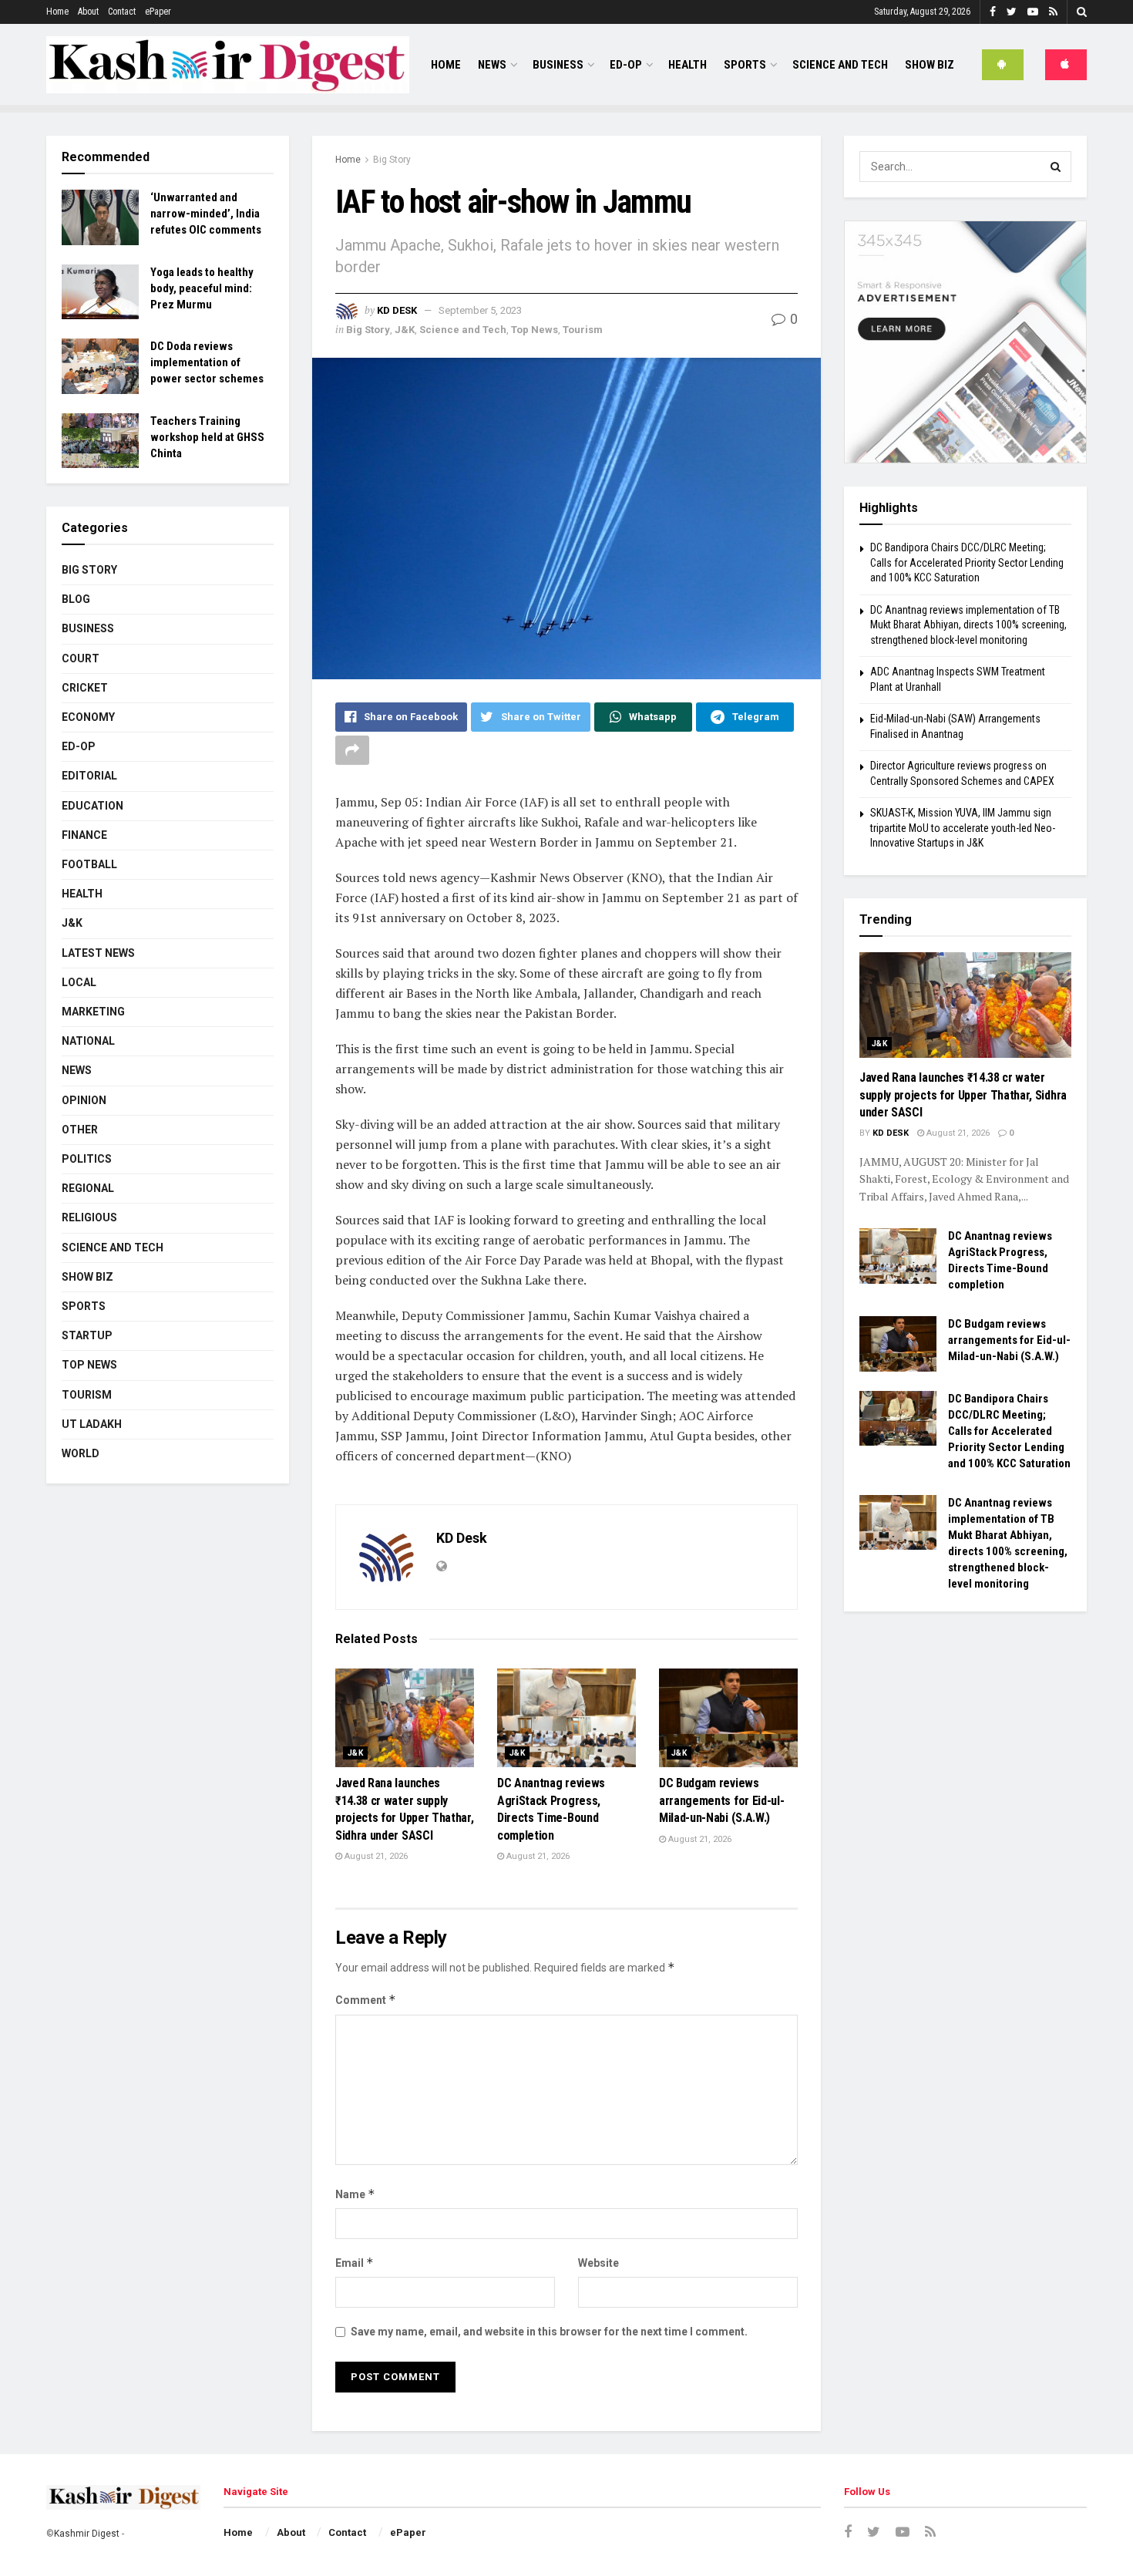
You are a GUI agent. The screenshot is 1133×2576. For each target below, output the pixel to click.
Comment (366, 2000)
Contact (122, 12)
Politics (87, 1159)
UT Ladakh (92, 1424)
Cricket (85, 688)
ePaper (158, 12)
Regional (88, 1188)
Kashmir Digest (87, 2534)
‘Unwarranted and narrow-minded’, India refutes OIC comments (206, 214)
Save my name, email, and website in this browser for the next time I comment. (549, 2332)
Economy (88, 717)
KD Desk (397, 310)
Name (355, 2194)
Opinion (84, 1100)
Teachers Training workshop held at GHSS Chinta (207, 437)
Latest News (98, 953)
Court (81, 658)
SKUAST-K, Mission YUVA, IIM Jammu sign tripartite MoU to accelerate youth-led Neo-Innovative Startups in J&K (963, 828)
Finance (84, 835)
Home (57, 12)
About (88, 12)
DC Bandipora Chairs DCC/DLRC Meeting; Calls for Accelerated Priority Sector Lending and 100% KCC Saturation (967, 562)
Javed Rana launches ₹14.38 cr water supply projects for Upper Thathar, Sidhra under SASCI (963, 1095)
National (88, 1041)
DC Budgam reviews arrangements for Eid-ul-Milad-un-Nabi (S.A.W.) (721, 1800)
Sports (745, 65)
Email (355, 2263)
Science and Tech (463, 330)
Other (80, 1130)
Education (92, 806)
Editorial (89, 776)
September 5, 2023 (480, 310)
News (492, 65)
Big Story (392, 160)
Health (688, 65)
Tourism (583, 330)
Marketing (93, 1012)
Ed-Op (626, 65)
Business (558, 65)
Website (598, 2263)
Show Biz (930, 65)
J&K (405, 330)
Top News (535, 330)
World (81, 1453)
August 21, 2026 (375, 1856)
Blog (76, 599)
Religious (89, 1217)
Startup (87, 1335)
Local (79, 982)
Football (89, 864)
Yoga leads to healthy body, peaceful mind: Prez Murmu (202, 288)
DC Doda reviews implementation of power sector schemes (207, 362)
